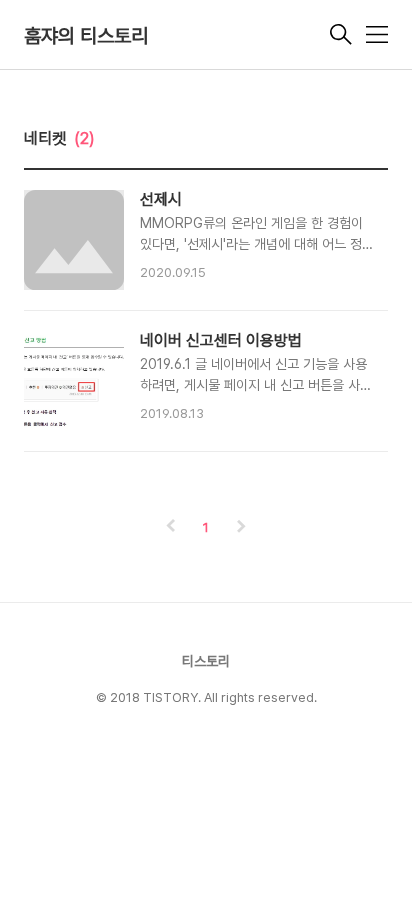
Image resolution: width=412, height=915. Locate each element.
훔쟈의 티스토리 (86, 36)
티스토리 (206, 661)
